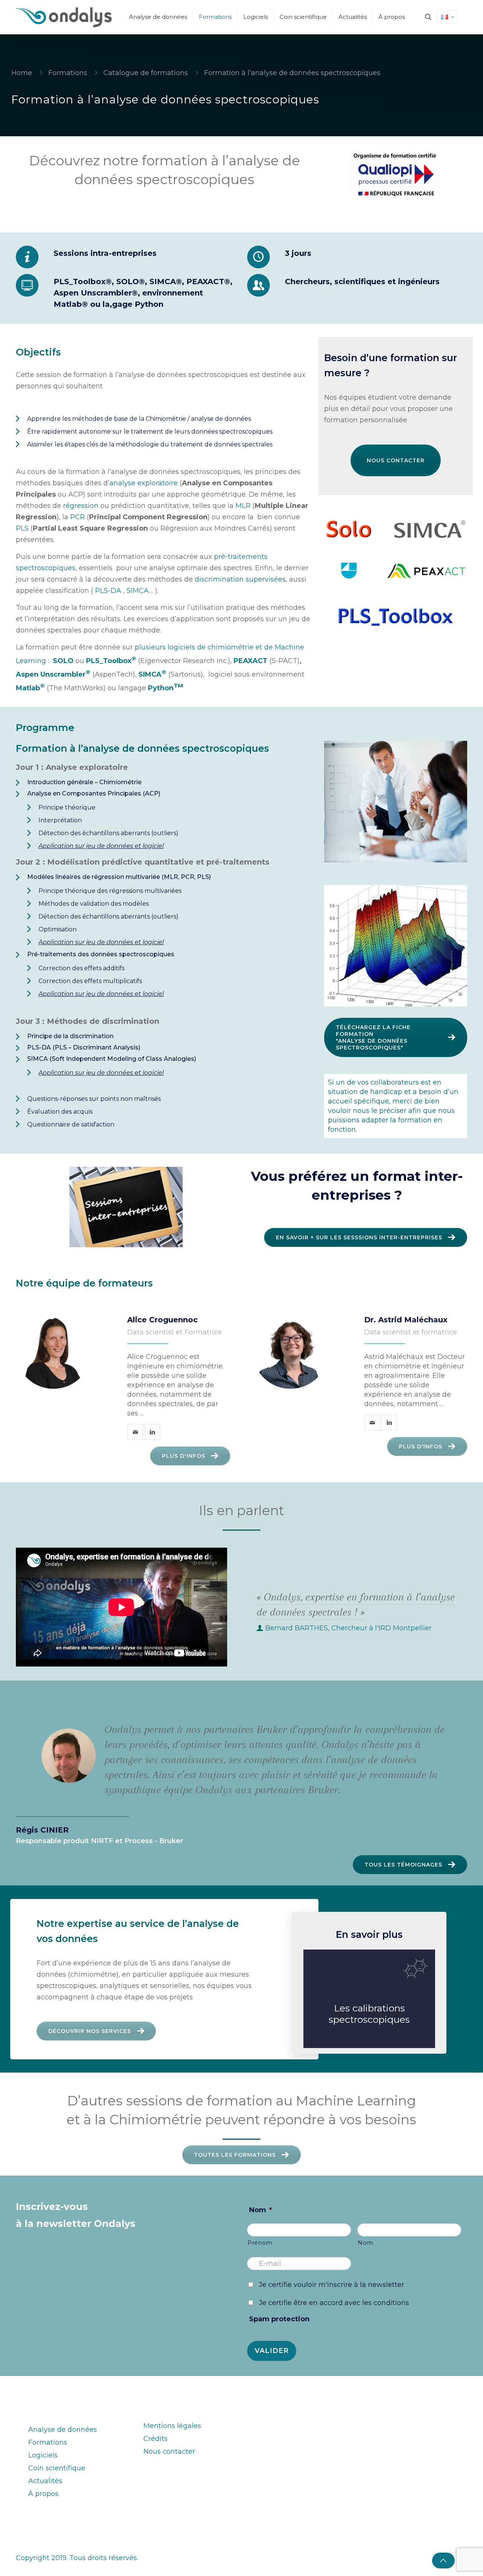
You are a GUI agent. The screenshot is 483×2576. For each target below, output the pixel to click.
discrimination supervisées (240, 579)
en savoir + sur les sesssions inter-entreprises (359, 1237)
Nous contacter (396, 460)
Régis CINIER (42, 1830)
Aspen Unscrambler (53, 674)
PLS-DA (108, 591)
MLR (243, 506)
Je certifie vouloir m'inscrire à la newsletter (331, 2285)
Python (165, 688)
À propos (43, 2494)
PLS (22, 528)
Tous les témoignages (403, 1865)
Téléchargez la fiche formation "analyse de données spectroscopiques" (373, 1037)
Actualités (45, 2481)
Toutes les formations (235, 2155)
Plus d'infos (184, 1456)
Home (22, 73)
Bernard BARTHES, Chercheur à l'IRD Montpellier (348, 1628)
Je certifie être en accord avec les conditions (334, 2303)
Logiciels (43, 2455)
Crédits (155, 2439)
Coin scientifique (57, 2468)
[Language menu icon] (447, 17)
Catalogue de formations (146, 73)
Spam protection (279, 2319)
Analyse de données (63, 2430)
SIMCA (138, 591)
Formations (68, 73)
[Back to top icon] (443, 2561)
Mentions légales (172, 2426)
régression (81, 506)
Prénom (260, 2243)
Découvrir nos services (90, 2031)
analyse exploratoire (144, 483)
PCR (78, 517)
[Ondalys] (64, 17)
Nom (261, 2210)
